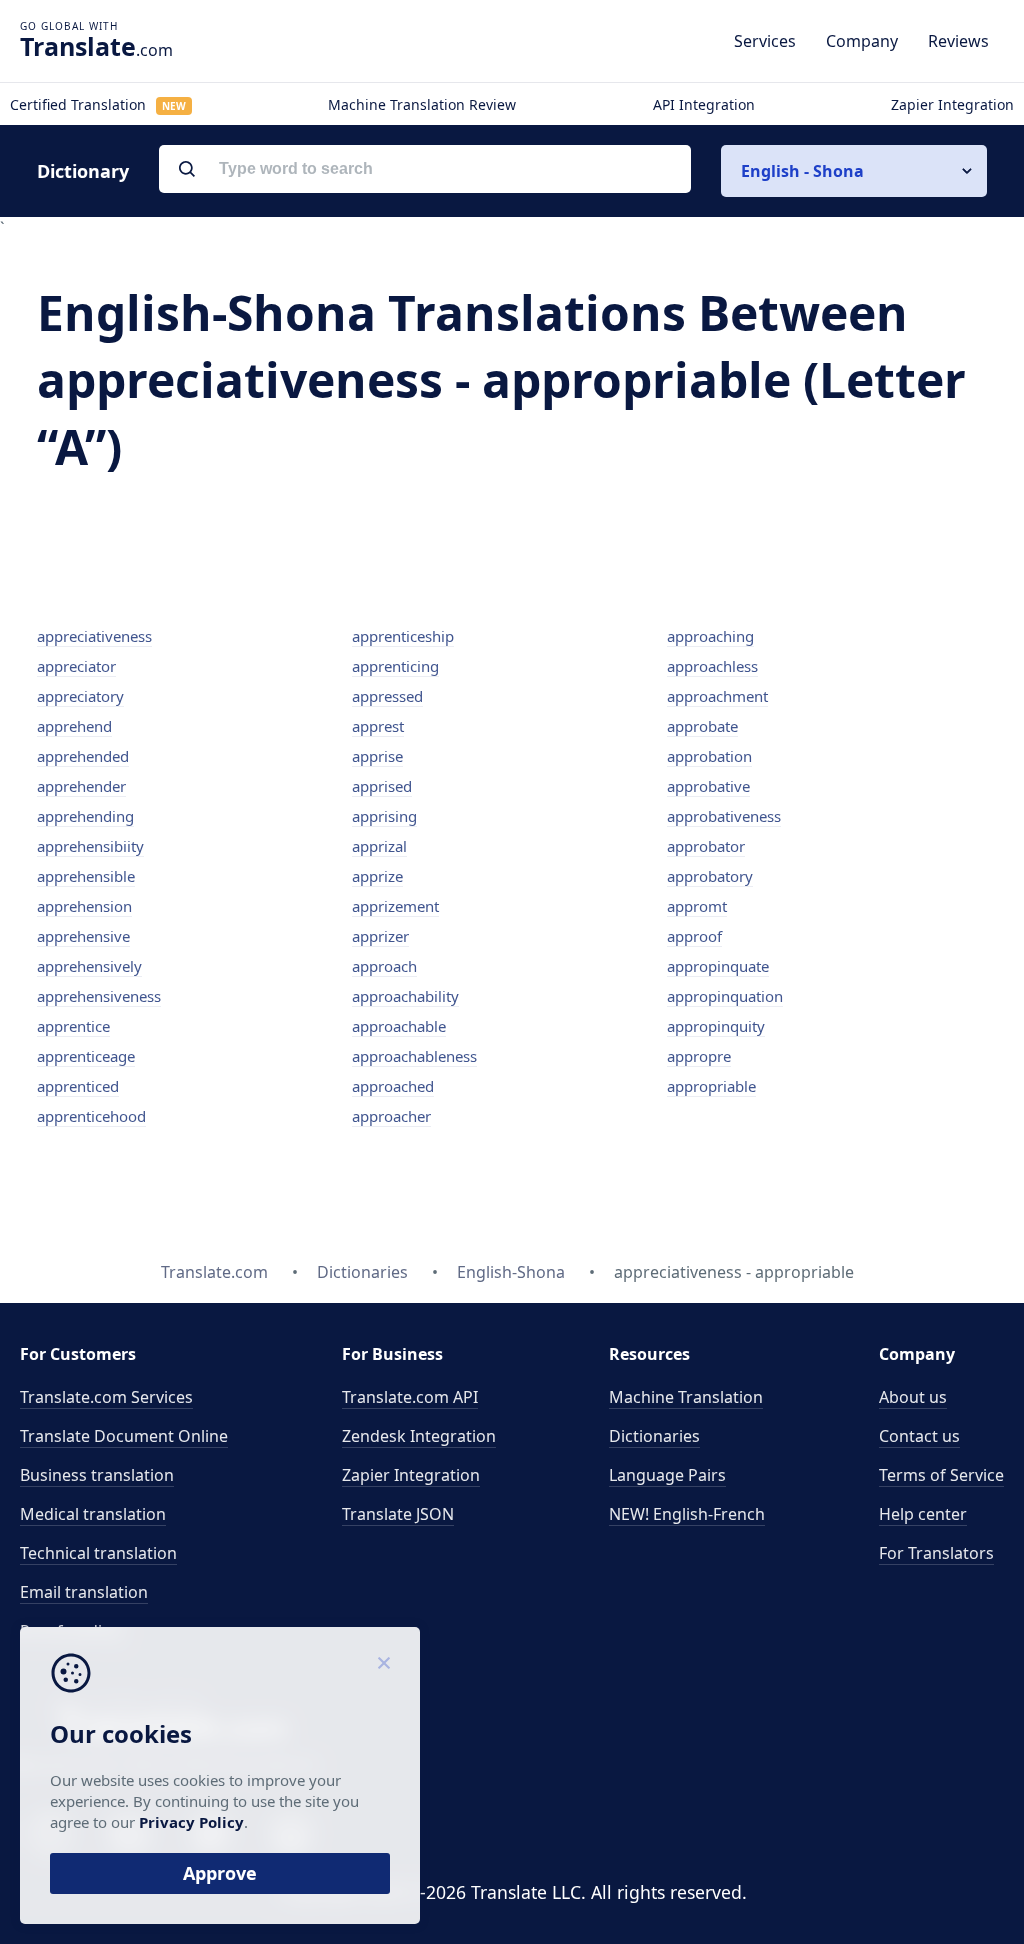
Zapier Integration (952, 104)
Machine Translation (686, 1397)
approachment (717, 696)
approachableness (414, 1056)
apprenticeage (86, 1056)
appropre (699, 1056)
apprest (378, 726)
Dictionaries (654, 1436)
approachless (712, 666)
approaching (710, 636)
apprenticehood (91, 1116)
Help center (923, 1514)
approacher (391, 1116)
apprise (377, 756)
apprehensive (83, 936)
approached (393, 1086)
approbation (709, 756)
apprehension (84, 906)
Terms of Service (941, 1475)
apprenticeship (403, 636)
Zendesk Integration (419, 1436)
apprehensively (89, 966)
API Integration (704, 104)
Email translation (84, 1592)
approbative (708, 786)
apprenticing (395, 666)
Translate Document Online (124, 1436)
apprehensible (86, 876)
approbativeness (724, 816)
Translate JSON (398, 1514)
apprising (384, 816)
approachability (405, 996)
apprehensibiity (90, 846)
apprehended (83, 756)
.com (96, 46)
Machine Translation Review (422, 104)
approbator (706, 846)
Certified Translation (98, 104)
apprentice (73, 1026)
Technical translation (98, 1553)
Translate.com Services (106, 1397)
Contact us (919, 1436)
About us (913, 1397)
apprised (382, 786)
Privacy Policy (191, 1822)
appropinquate (718, 966)
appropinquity (716, 1026)
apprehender (81, 786)
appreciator (76, 666)
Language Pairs (667, 1475)
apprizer (380, 936)
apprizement (395, 906)
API (410, 1397)
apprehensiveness (99, 996)
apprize (377, 876)
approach (384, 966)
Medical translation (93, 1514)
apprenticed (78, 1086)
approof (694, 936)
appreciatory (80, 696)
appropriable (711, 1086)
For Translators (936, 1553)
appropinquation (725, 996)
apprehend (74, 726)
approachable (399, 1026)
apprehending (85, 816)
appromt (697, 906)
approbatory (710, 876)
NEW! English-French (687, 1514)
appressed (387, 696)
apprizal (379, 846)
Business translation (97, 1475)
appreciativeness (94, 636)
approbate (702, 726)
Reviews (958, 41)
